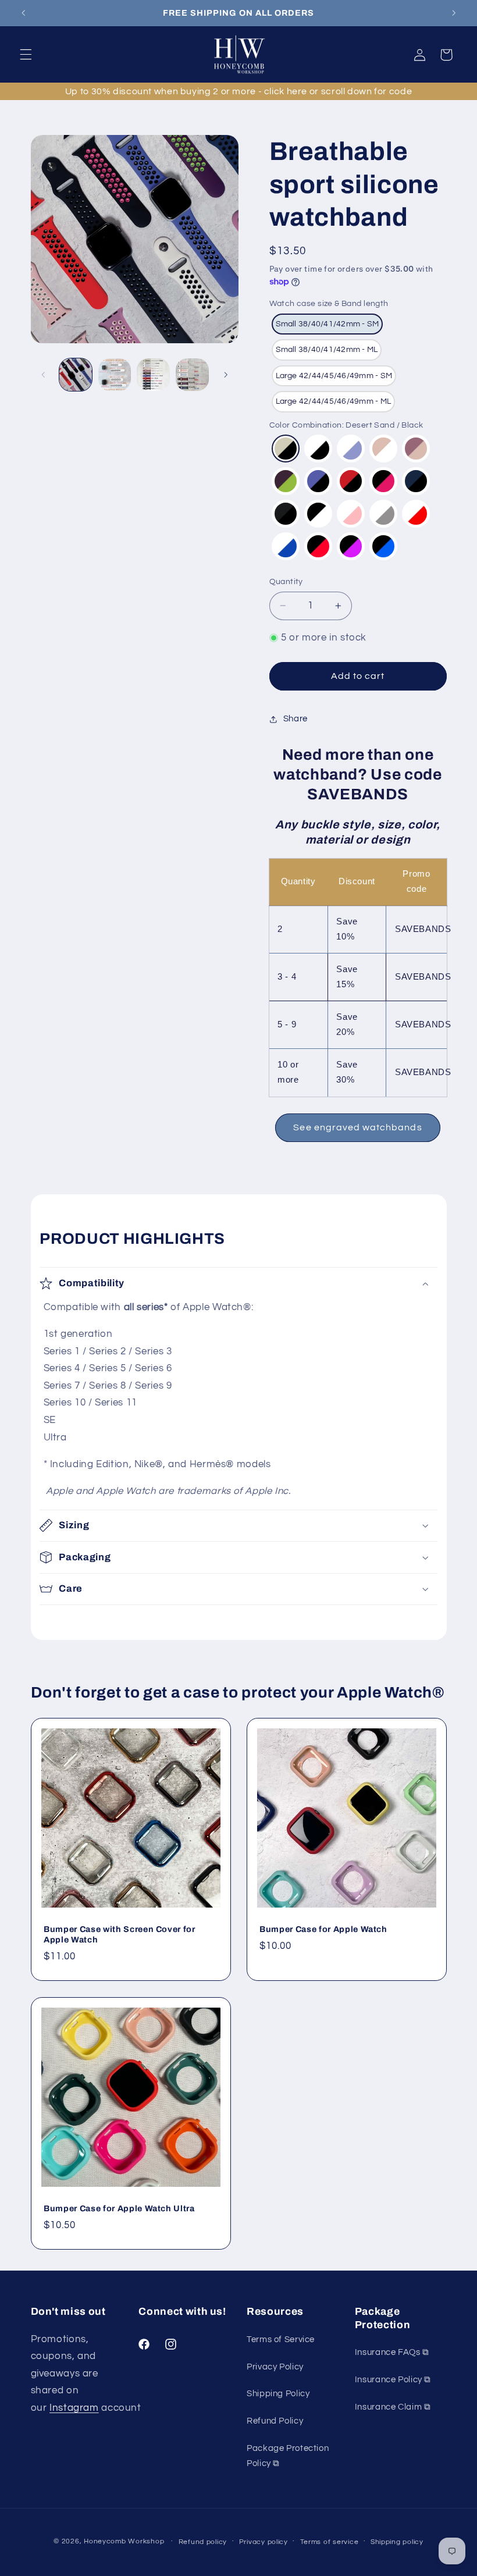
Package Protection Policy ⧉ (288, 2456)
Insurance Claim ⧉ (393, 2407)
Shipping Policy (278, 2394)
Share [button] (296, 719)
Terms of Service (281, 2340)
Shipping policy (397, 2542)
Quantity (286, 582)
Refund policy (203, 2542)
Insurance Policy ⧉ (393, 2380)
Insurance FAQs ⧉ (392, 2352)
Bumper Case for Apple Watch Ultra (119, 2208)
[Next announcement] (454, 13)
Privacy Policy (275, 2367)
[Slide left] (44, 375)
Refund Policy (275, 2421)
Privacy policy (264, 2542)
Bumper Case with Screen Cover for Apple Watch (120, 1934)
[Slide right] (226, 375)
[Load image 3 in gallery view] (153, 375)
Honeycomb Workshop (124, 2541)
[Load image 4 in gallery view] (192, 375)
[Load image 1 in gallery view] (76, 375)
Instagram (74, 2408)
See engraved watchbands (357, 1127)
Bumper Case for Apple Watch (323, 1929)
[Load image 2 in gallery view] (115, 375)
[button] (26, 55)
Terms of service (330, 2542)
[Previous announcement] (23, 13)
